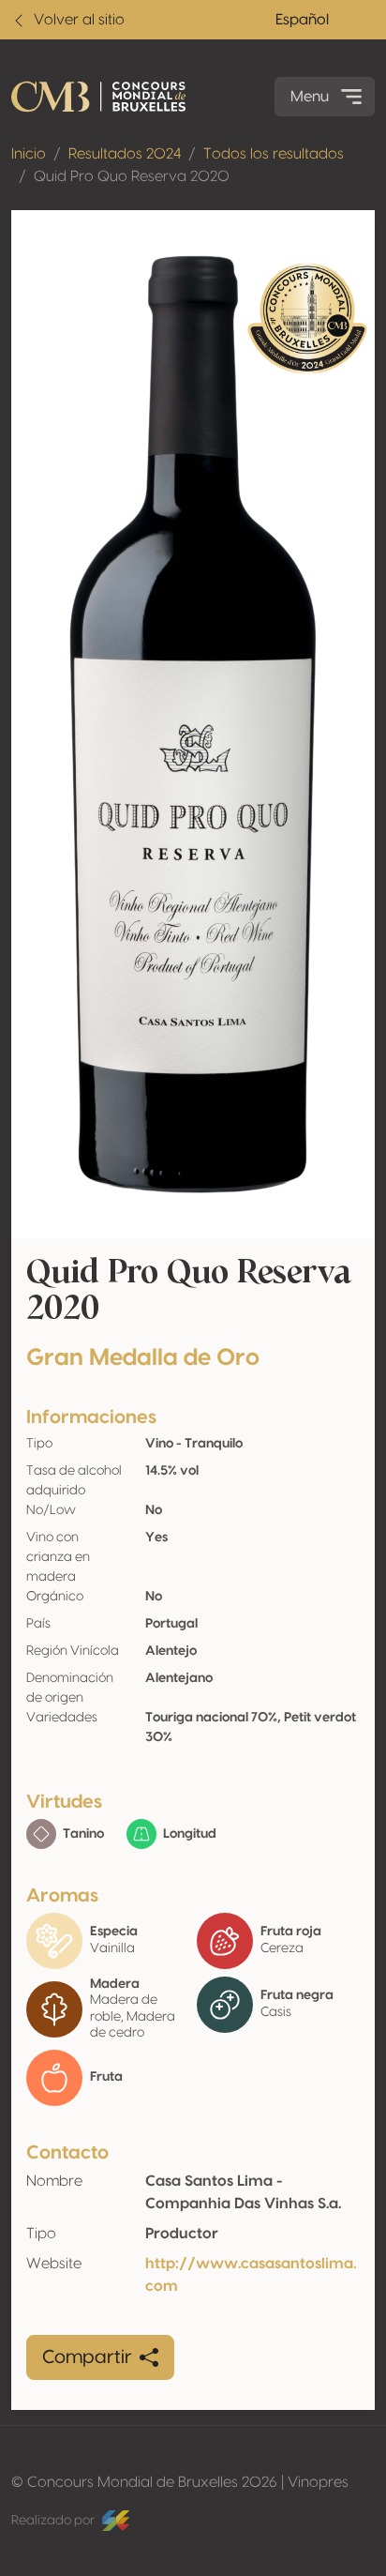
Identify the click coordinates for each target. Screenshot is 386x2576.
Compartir (87, 2357)
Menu (310, 97)
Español (302, 20)
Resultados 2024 (125, 154)
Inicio (29, 154)
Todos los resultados (274, 154)
